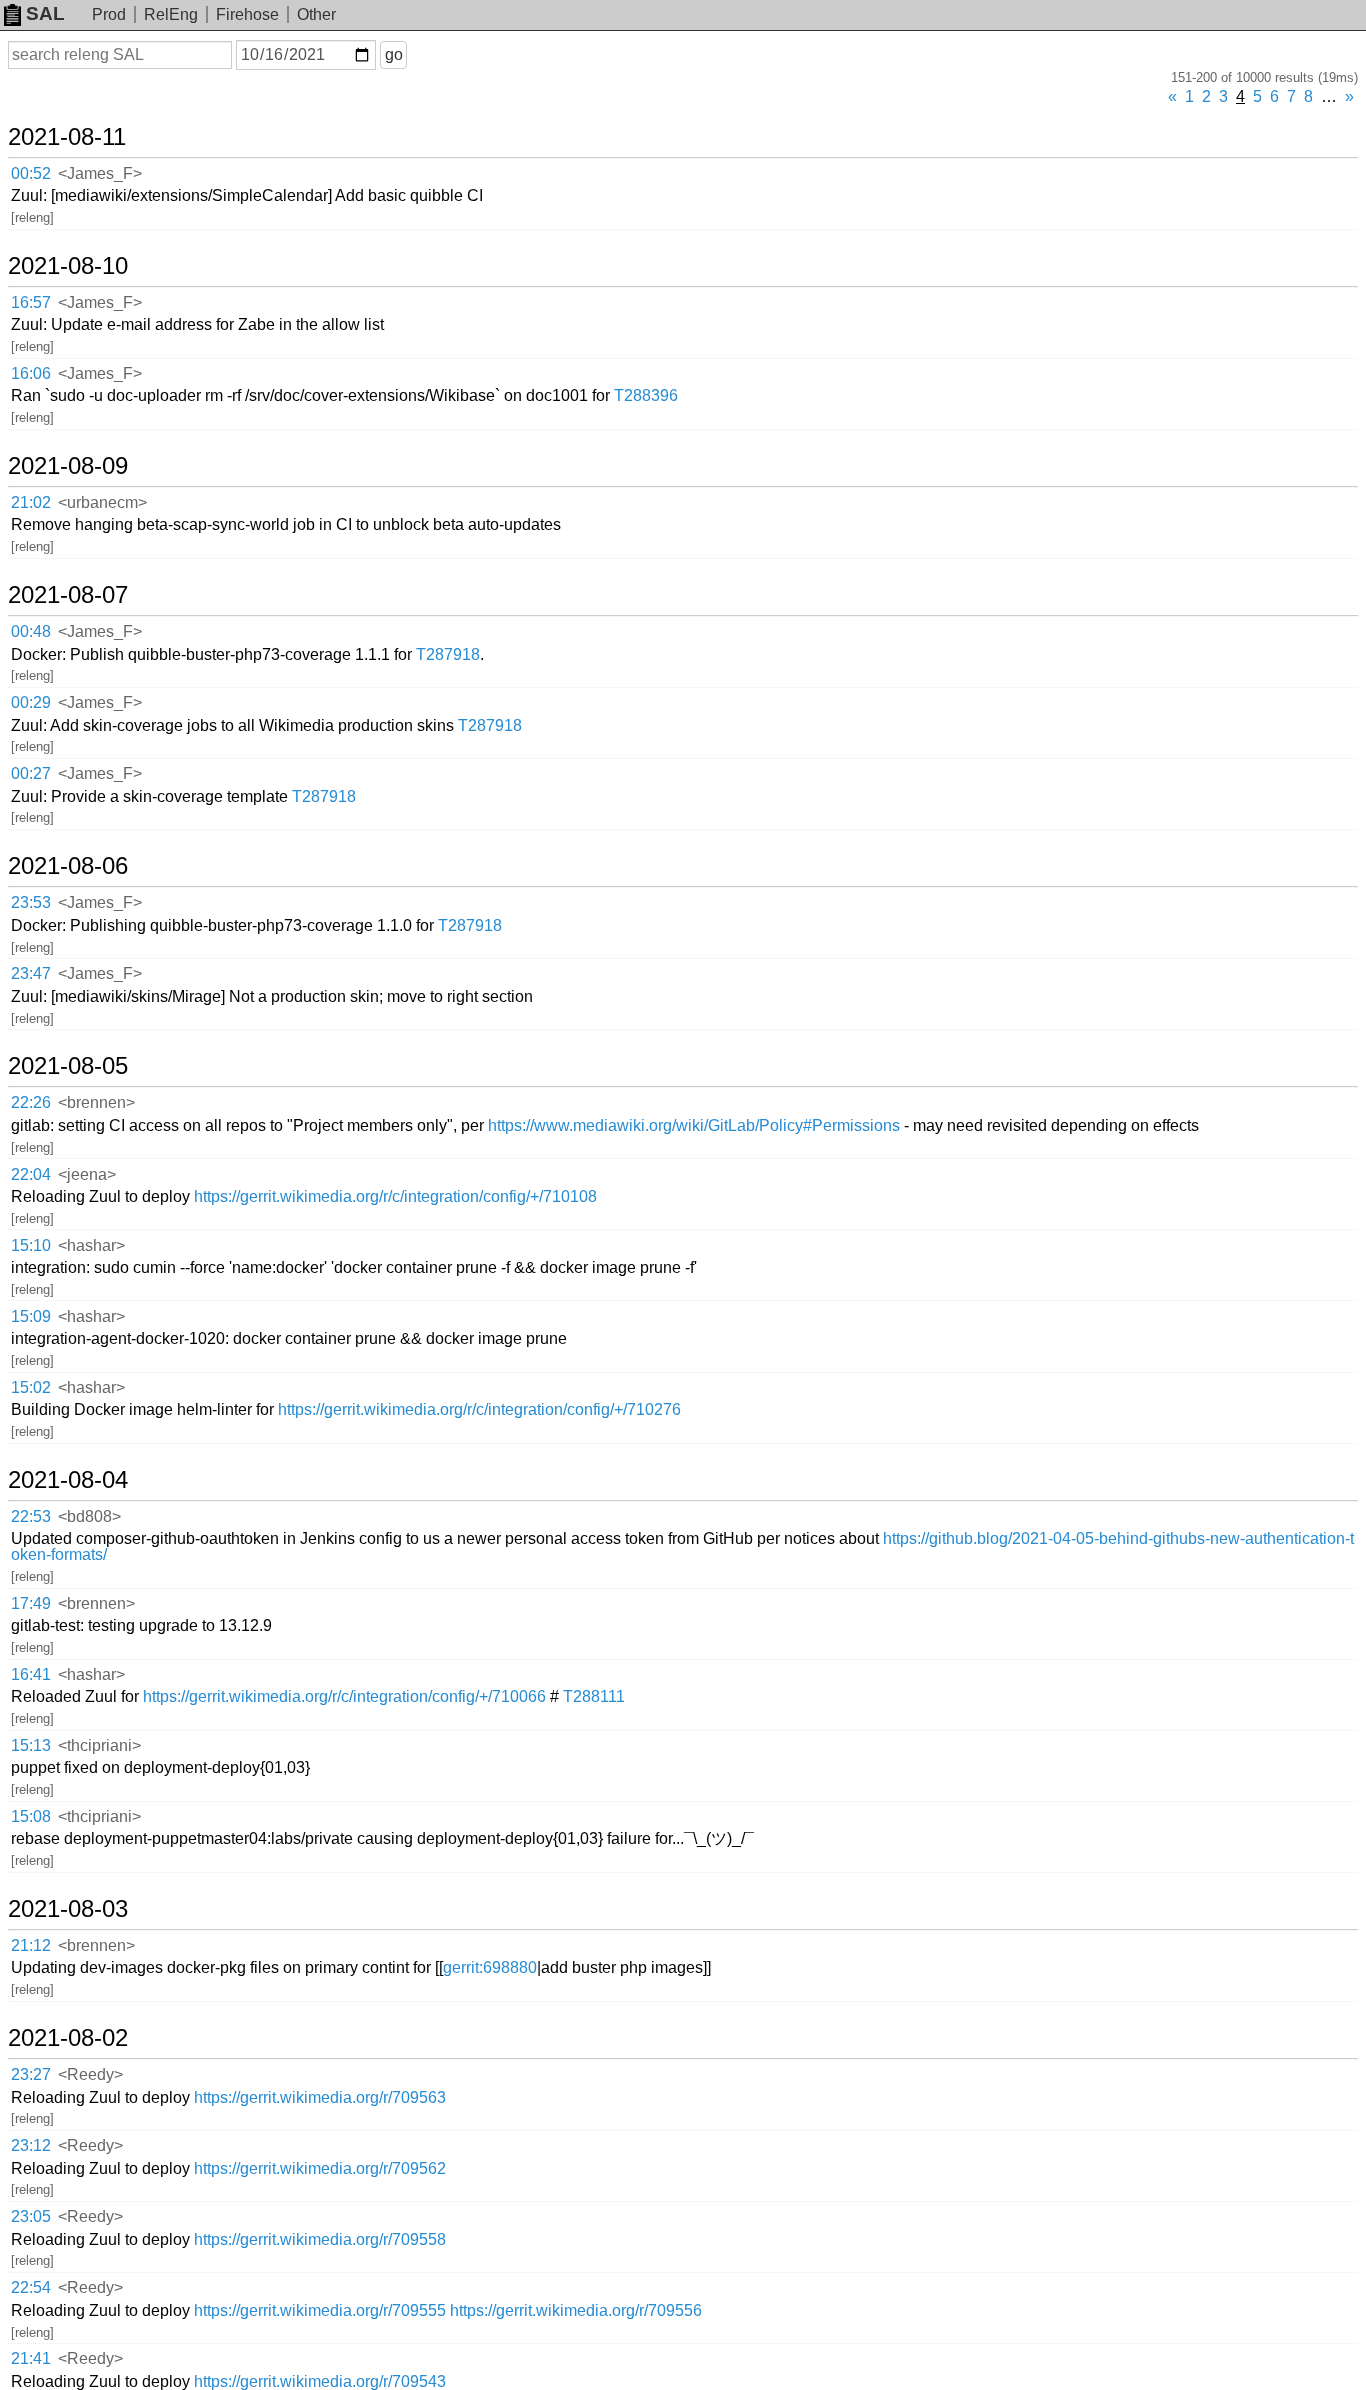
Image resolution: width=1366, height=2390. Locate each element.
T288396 (646, 395)
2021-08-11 (67, 137)
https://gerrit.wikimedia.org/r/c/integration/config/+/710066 (344, 1696)
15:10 (31, 1245)
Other (316, 14)
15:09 (31, 1316)
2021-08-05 (68, 1066)
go (394, 54)
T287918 (448, 654)
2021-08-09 (68, 466)
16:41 (31, 1674)
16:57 (31, 302)
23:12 (31, 2145)
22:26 (31, 1102)
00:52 (31, 173)
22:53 (31, 1516)
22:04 (31, 1174)
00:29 (31, 702)
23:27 (31, 2074)
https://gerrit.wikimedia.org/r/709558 (320, 2239)
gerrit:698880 (490, 1967)
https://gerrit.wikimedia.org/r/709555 (320, 2310)
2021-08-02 (68, 2038)
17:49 (31, 1603)
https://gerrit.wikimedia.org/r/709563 (320, 2097)
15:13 (31, 1745)
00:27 (31, 773)
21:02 (31, 502)
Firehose (247, 14)
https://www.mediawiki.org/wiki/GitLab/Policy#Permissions (694, 1125)
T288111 (594, 1696)
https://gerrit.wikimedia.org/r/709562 (320, 2168)
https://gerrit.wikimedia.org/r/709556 (576, 2310)
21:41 (31, 2358)
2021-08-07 (68, 595)
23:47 (31, 973)
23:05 (31, 2216)
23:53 (31, 902)
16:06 (31, 373)
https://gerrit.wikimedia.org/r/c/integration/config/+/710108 (395, 1196)
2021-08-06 (68, 866)
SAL (45, 13)
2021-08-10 (68, 266)
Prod (109, 14)
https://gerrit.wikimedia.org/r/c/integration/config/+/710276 (479, 1409)
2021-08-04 (68, 1480)
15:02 (31, 1387)
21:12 (31, 1945)
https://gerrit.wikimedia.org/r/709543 (320, 2381)
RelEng (171, 14)
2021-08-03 (68, 1909)
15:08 (31, 1816)
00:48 (31, 631)
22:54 (31, 2287)
